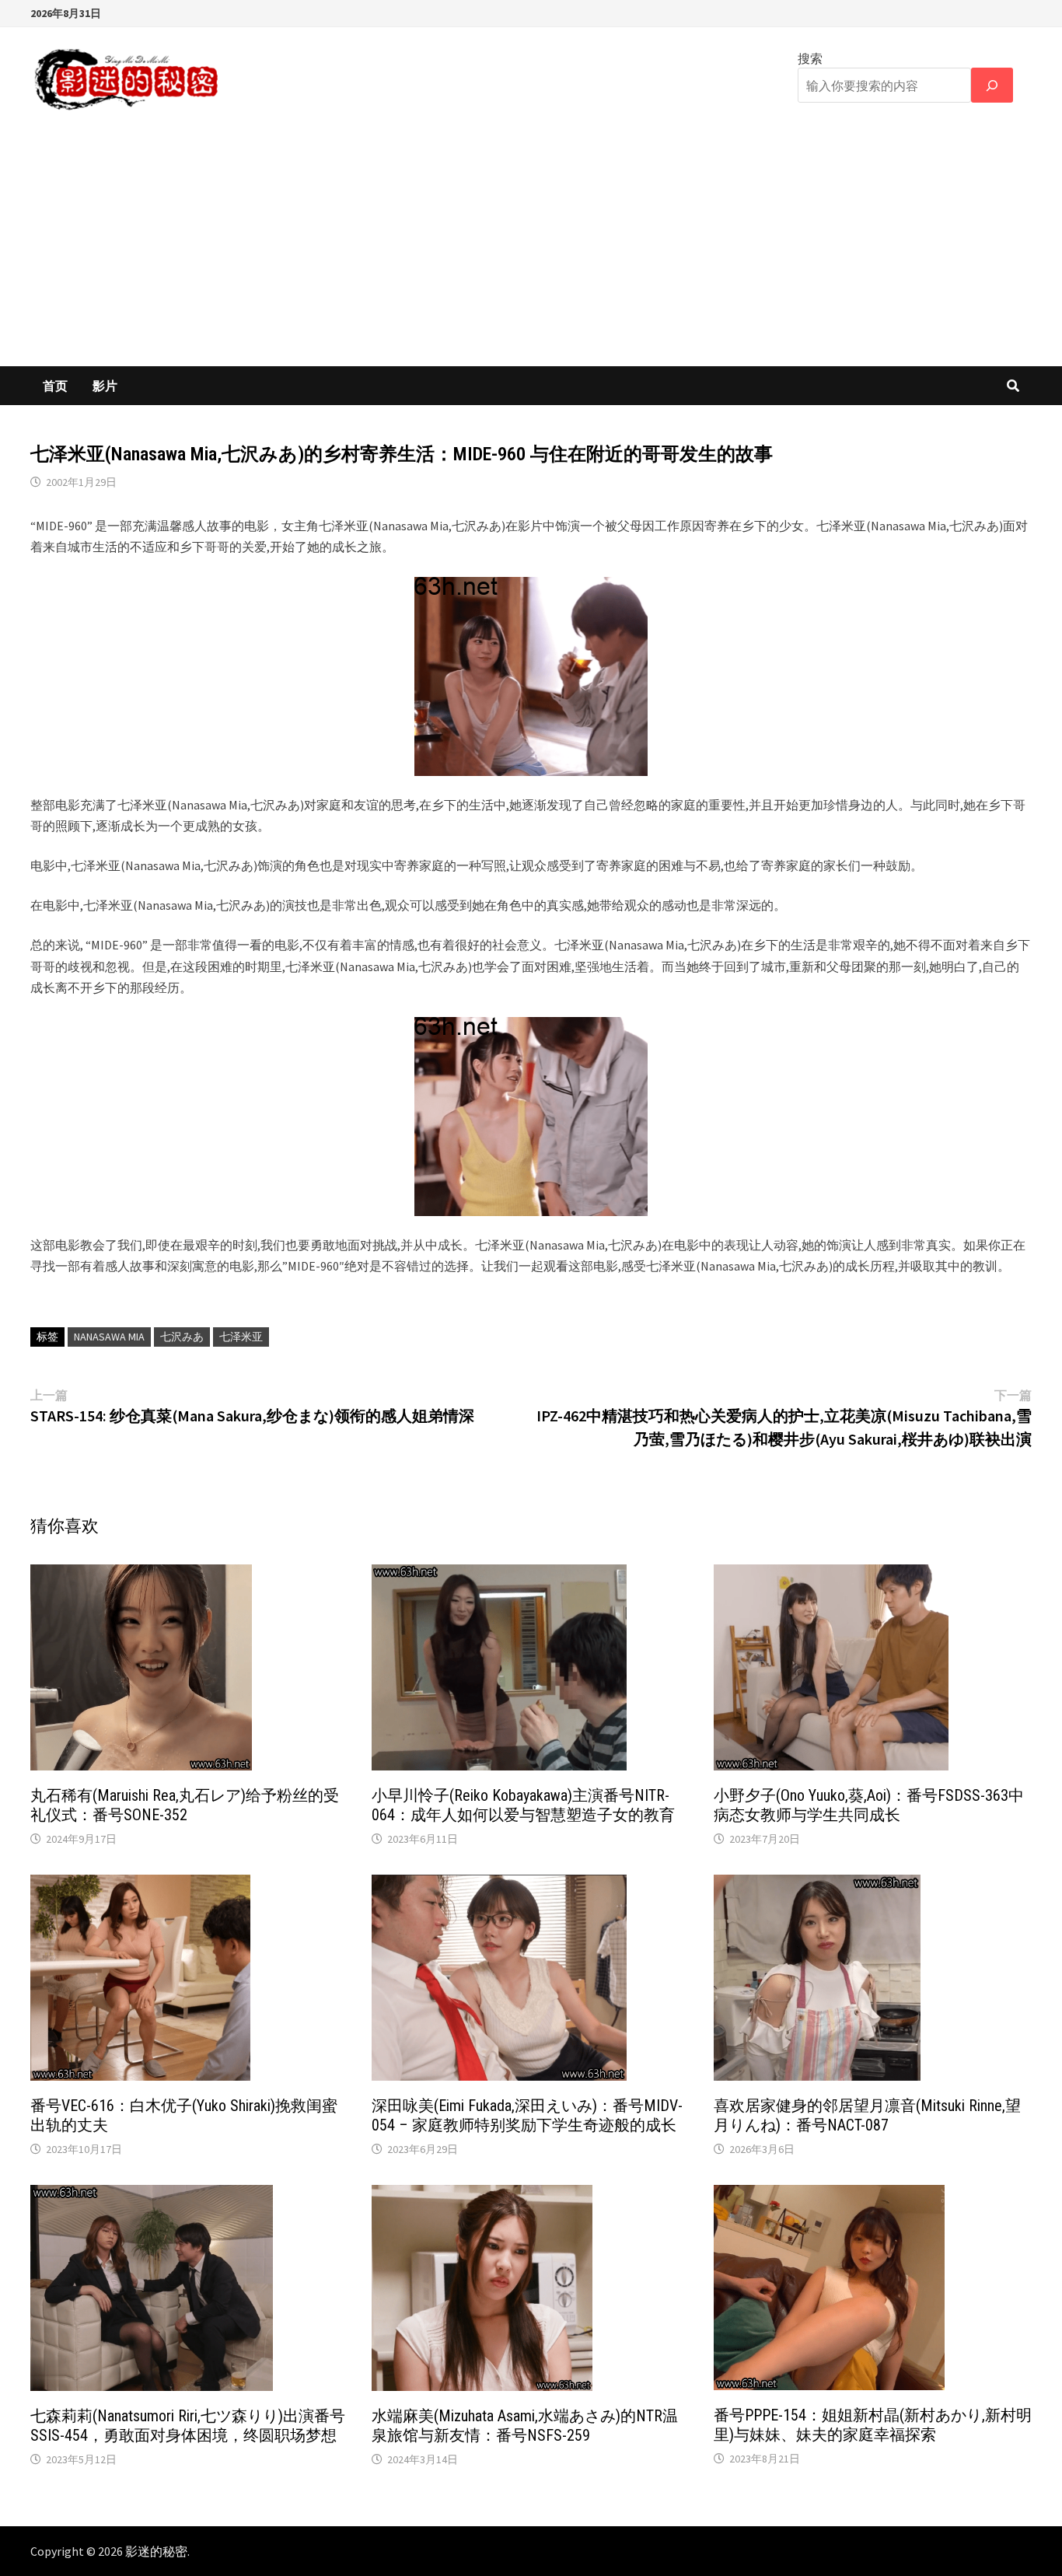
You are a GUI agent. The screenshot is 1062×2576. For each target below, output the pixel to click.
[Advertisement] (531, 250)
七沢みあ (182, 1337)
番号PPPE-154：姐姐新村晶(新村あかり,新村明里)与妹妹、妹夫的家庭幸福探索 (873, 2425)
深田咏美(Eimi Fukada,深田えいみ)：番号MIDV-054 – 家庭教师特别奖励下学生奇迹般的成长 (527, 2115)
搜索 (810, 58)
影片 (105, 386)
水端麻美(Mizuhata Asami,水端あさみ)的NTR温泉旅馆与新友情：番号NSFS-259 (525, 2426)
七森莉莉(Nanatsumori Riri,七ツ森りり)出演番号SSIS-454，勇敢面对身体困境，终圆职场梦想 (188, 2426)
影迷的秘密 (156, 2551)
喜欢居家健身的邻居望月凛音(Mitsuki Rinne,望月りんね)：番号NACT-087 (867, 2115)
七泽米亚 (241, 1337)
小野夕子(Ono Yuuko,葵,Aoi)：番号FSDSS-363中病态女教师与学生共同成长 (869, 1805)
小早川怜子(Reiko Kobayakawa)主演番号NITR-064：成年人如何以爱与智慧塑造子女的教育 (523, 1805)
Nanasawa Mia (109, 1337)
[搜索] (992, 85)
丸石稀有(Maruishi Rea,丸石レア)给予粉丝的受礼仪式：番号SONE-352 (185, 1805)
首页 (55, 386)
